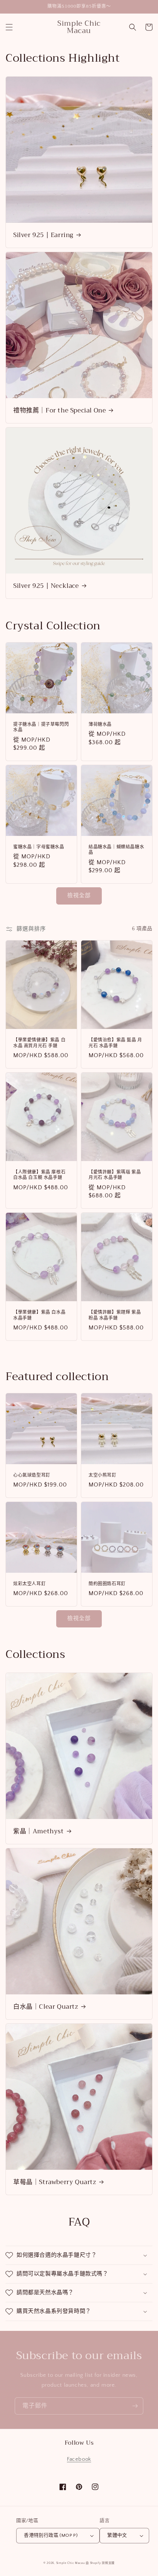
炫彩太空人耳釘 (29, 1584)
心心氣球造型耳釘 (32, 1476)
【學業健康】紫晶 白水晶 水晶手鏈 (39, 1315)
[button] (9, 27)
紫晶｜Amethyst (39, 1831)
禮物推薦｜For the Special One (60, 411)
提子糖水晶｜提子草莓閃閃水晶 (41, 727)
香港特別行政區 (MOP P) (51, 2535)
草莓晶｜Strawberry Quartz (55, 2182)
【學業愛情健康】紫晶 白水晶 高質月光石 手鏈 (39, 1043)
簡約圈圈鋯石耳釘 (107, 1584)
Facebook (79, 2459)
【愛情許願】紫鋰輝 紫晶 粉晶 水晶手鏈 (115, 1315)
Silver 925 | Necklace (46, 586)
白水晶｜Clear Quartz (46, 2007)
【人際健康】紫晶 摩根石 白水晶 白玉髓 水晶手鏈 (39, 1175)
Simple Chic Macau (71, 2563)
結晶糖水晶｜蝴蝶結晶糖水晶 (116, 850)
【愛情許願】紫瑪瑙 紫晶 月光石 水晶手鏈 (115, 1175)
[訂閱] (135, 2406)
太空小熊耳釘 (103, 1476)
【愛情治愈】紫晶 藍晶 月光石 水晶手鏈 (115, 1043)
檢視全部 (79, 896)
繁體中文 (117, 2535)
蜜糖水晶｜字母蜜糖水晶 (39, 847)
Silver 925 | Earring (43, 235)
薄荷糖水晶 (100, 725)
